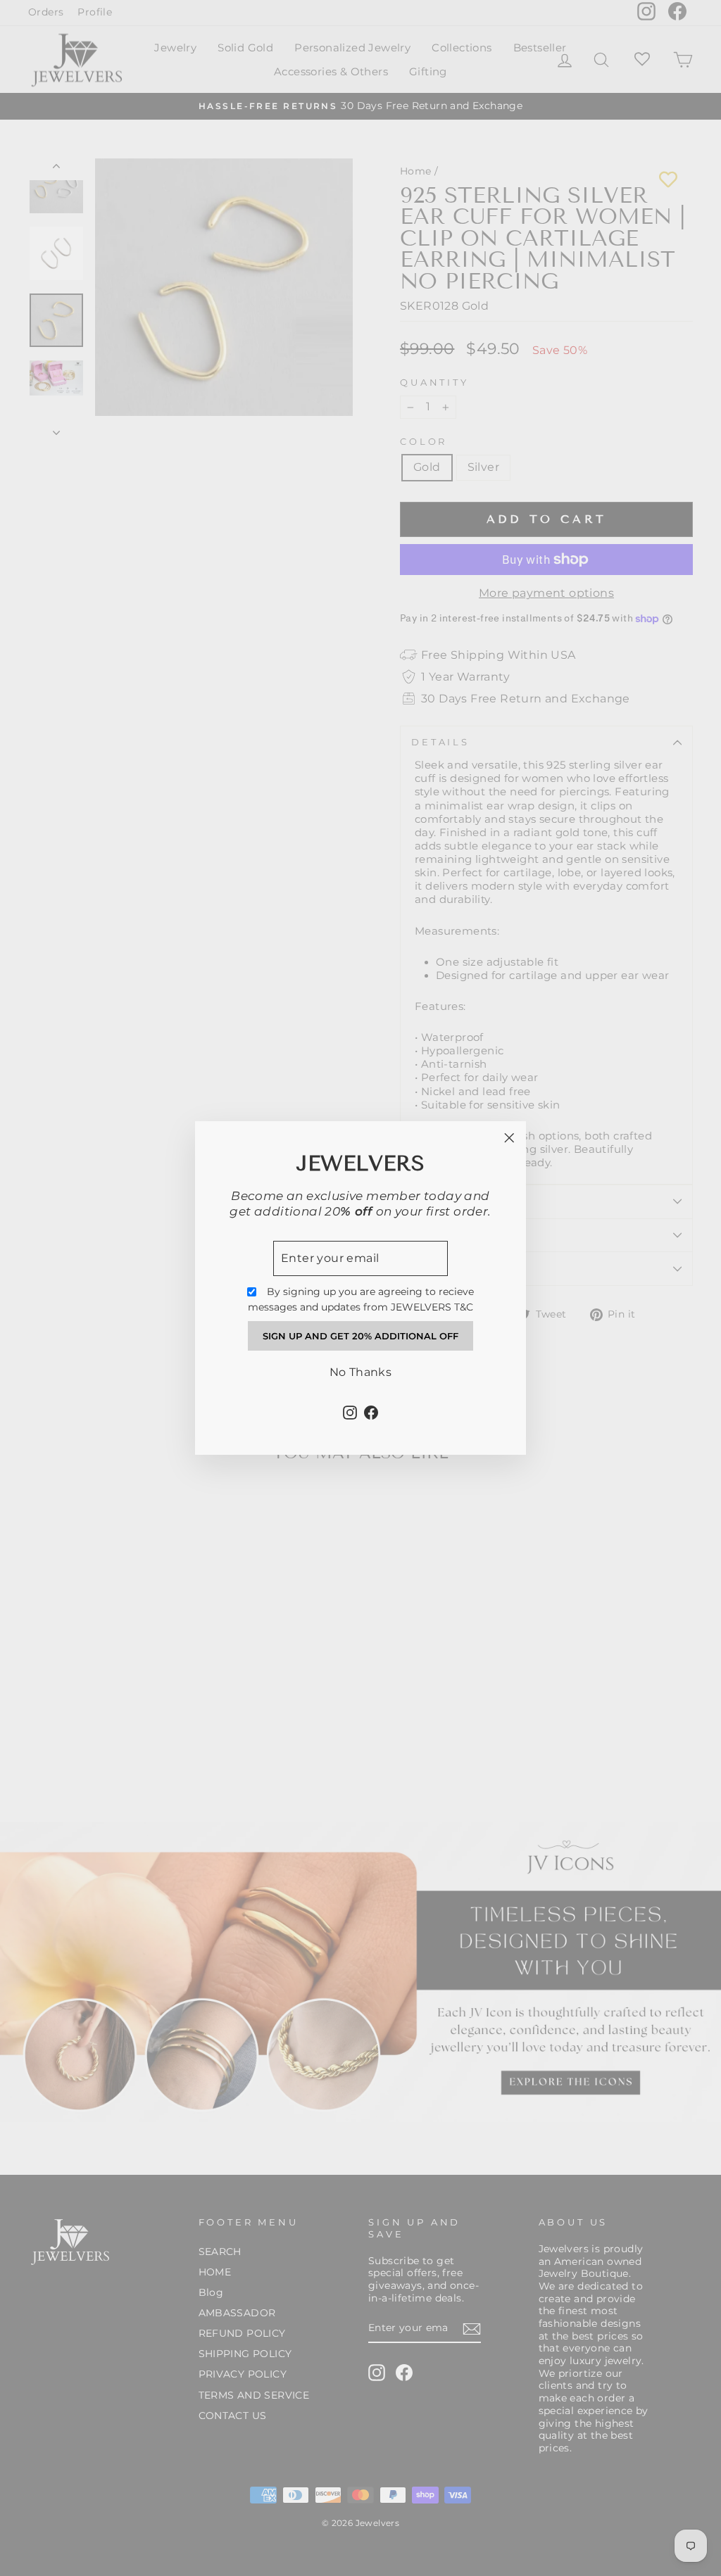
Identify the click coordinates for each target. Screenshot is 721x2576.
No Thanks (361, 1372)
